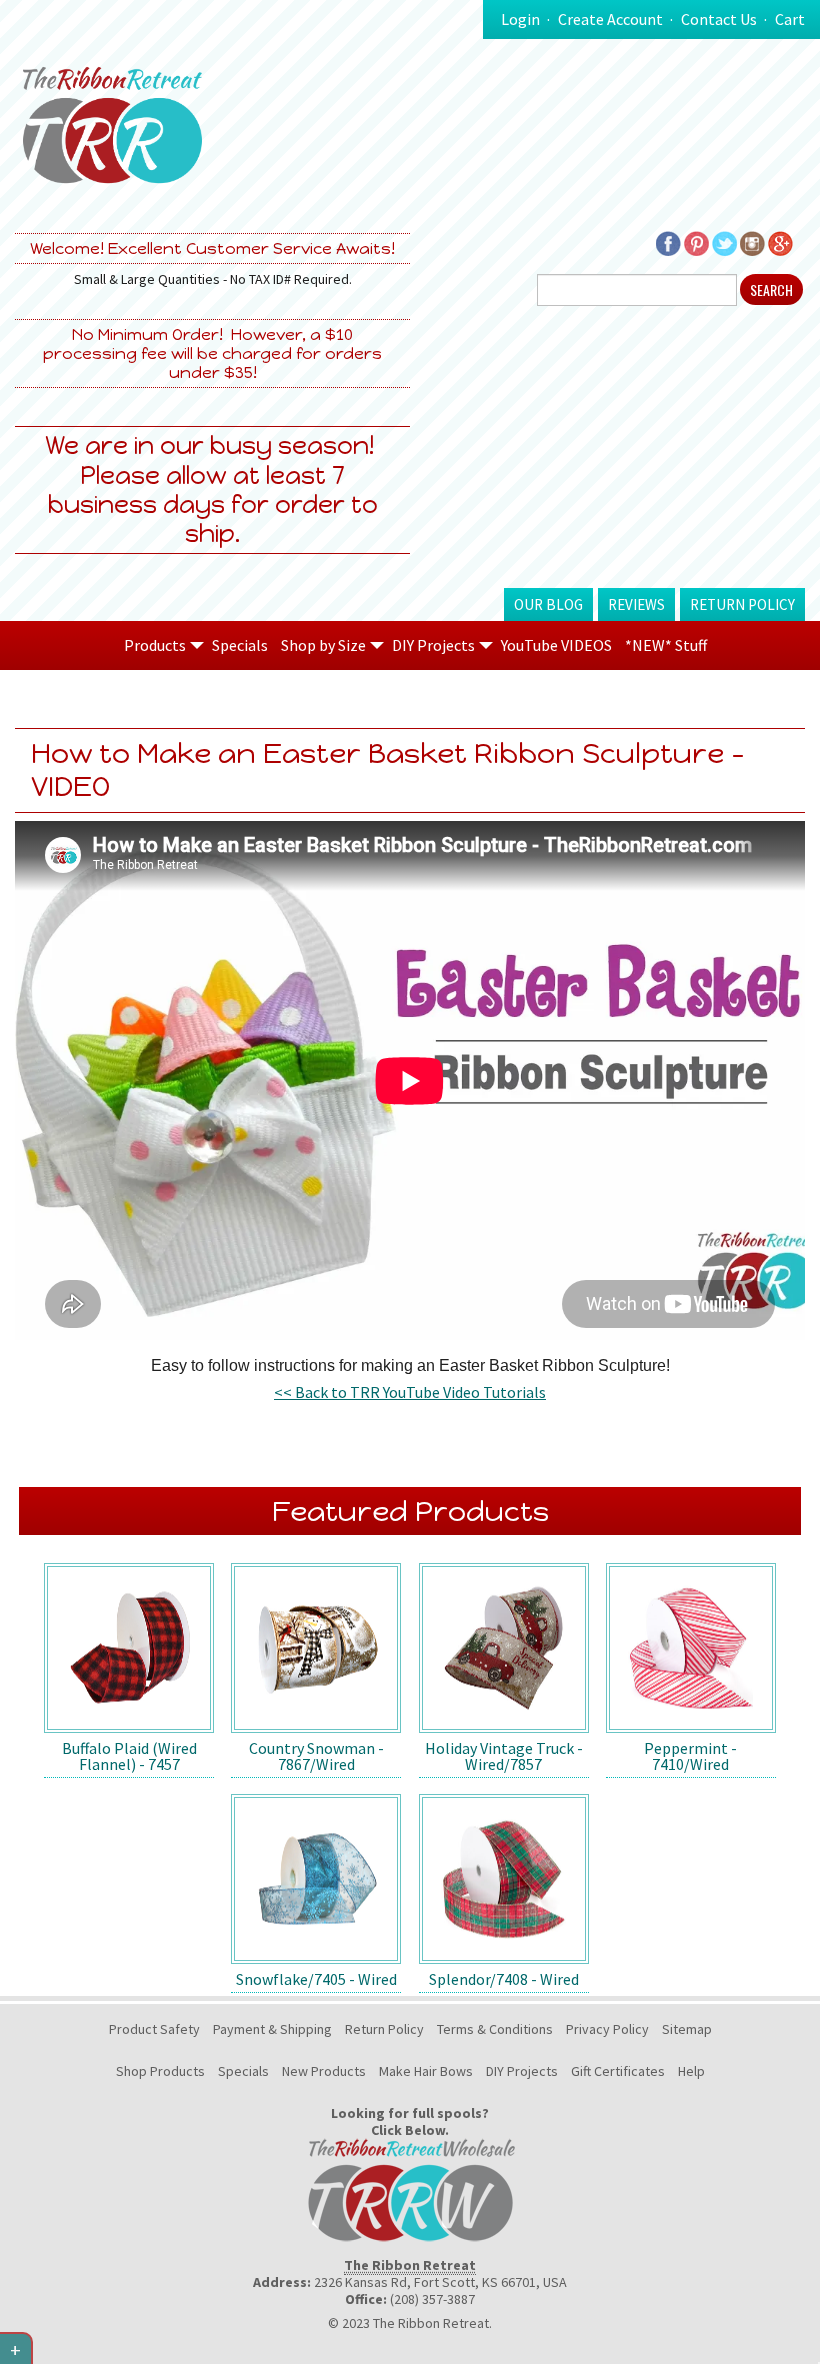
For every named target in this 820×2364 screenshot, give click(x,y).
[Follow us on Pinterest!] (696, 242)
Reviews (636, 604)
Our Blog (548, 604)
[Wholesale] (410, 2189)
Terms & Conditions (495, 2029)
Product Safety (154, 2029)
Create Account (610, 19)
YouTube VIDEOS (556, 645)
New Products (324, 2071)
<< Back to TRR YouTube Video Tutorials (410, 1392)
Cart (790, 19)
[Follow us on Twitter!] (724, 242)
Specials (240, 645)
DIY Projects (522, 2071)
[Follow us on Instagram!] (752, 242)
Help (691, 2071)
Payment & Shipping (272, 2029)
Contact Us (719, 19)
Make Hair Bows (426, 2071)
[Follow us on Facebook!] (668, 242)
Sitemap (687, 2029)
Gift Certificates (618, 2071)
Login (520, 19)
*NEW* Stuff (666, 645)
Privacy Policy (607, 2029)
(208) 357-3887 (432, 2299)
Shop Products (160, 2071)
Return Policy (742, 604)
